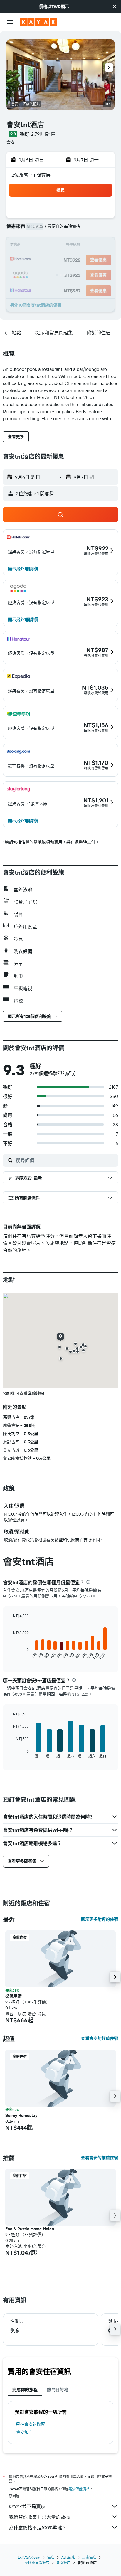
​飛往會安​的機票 (31, 2424)
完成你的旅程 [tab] (25, 2390)
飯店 (51, 2557)
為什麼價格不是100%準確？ (38, 2528)
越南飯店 (89, 2557)
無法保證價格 (79, 2489)
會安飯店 (24, 2432)
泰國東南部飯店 (37, 2563)
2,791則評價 (43, 134)
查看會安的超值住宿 (100, 2038)
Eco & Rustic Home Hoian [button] (30, 2229)
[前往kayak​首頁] (38, 22)
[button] (115, 6)
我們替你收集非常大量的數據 (39, 2517)
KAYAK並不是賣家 (27, 2506)
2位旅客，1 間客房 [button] (31, 175)
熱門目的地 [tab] (58, 2390)
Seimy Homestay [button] (21, 2115)
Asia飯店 (68, 2557)
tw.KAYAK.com (29, 2557)
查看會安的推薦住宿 (100, 2158)
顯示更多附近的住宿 (100, 1919)
